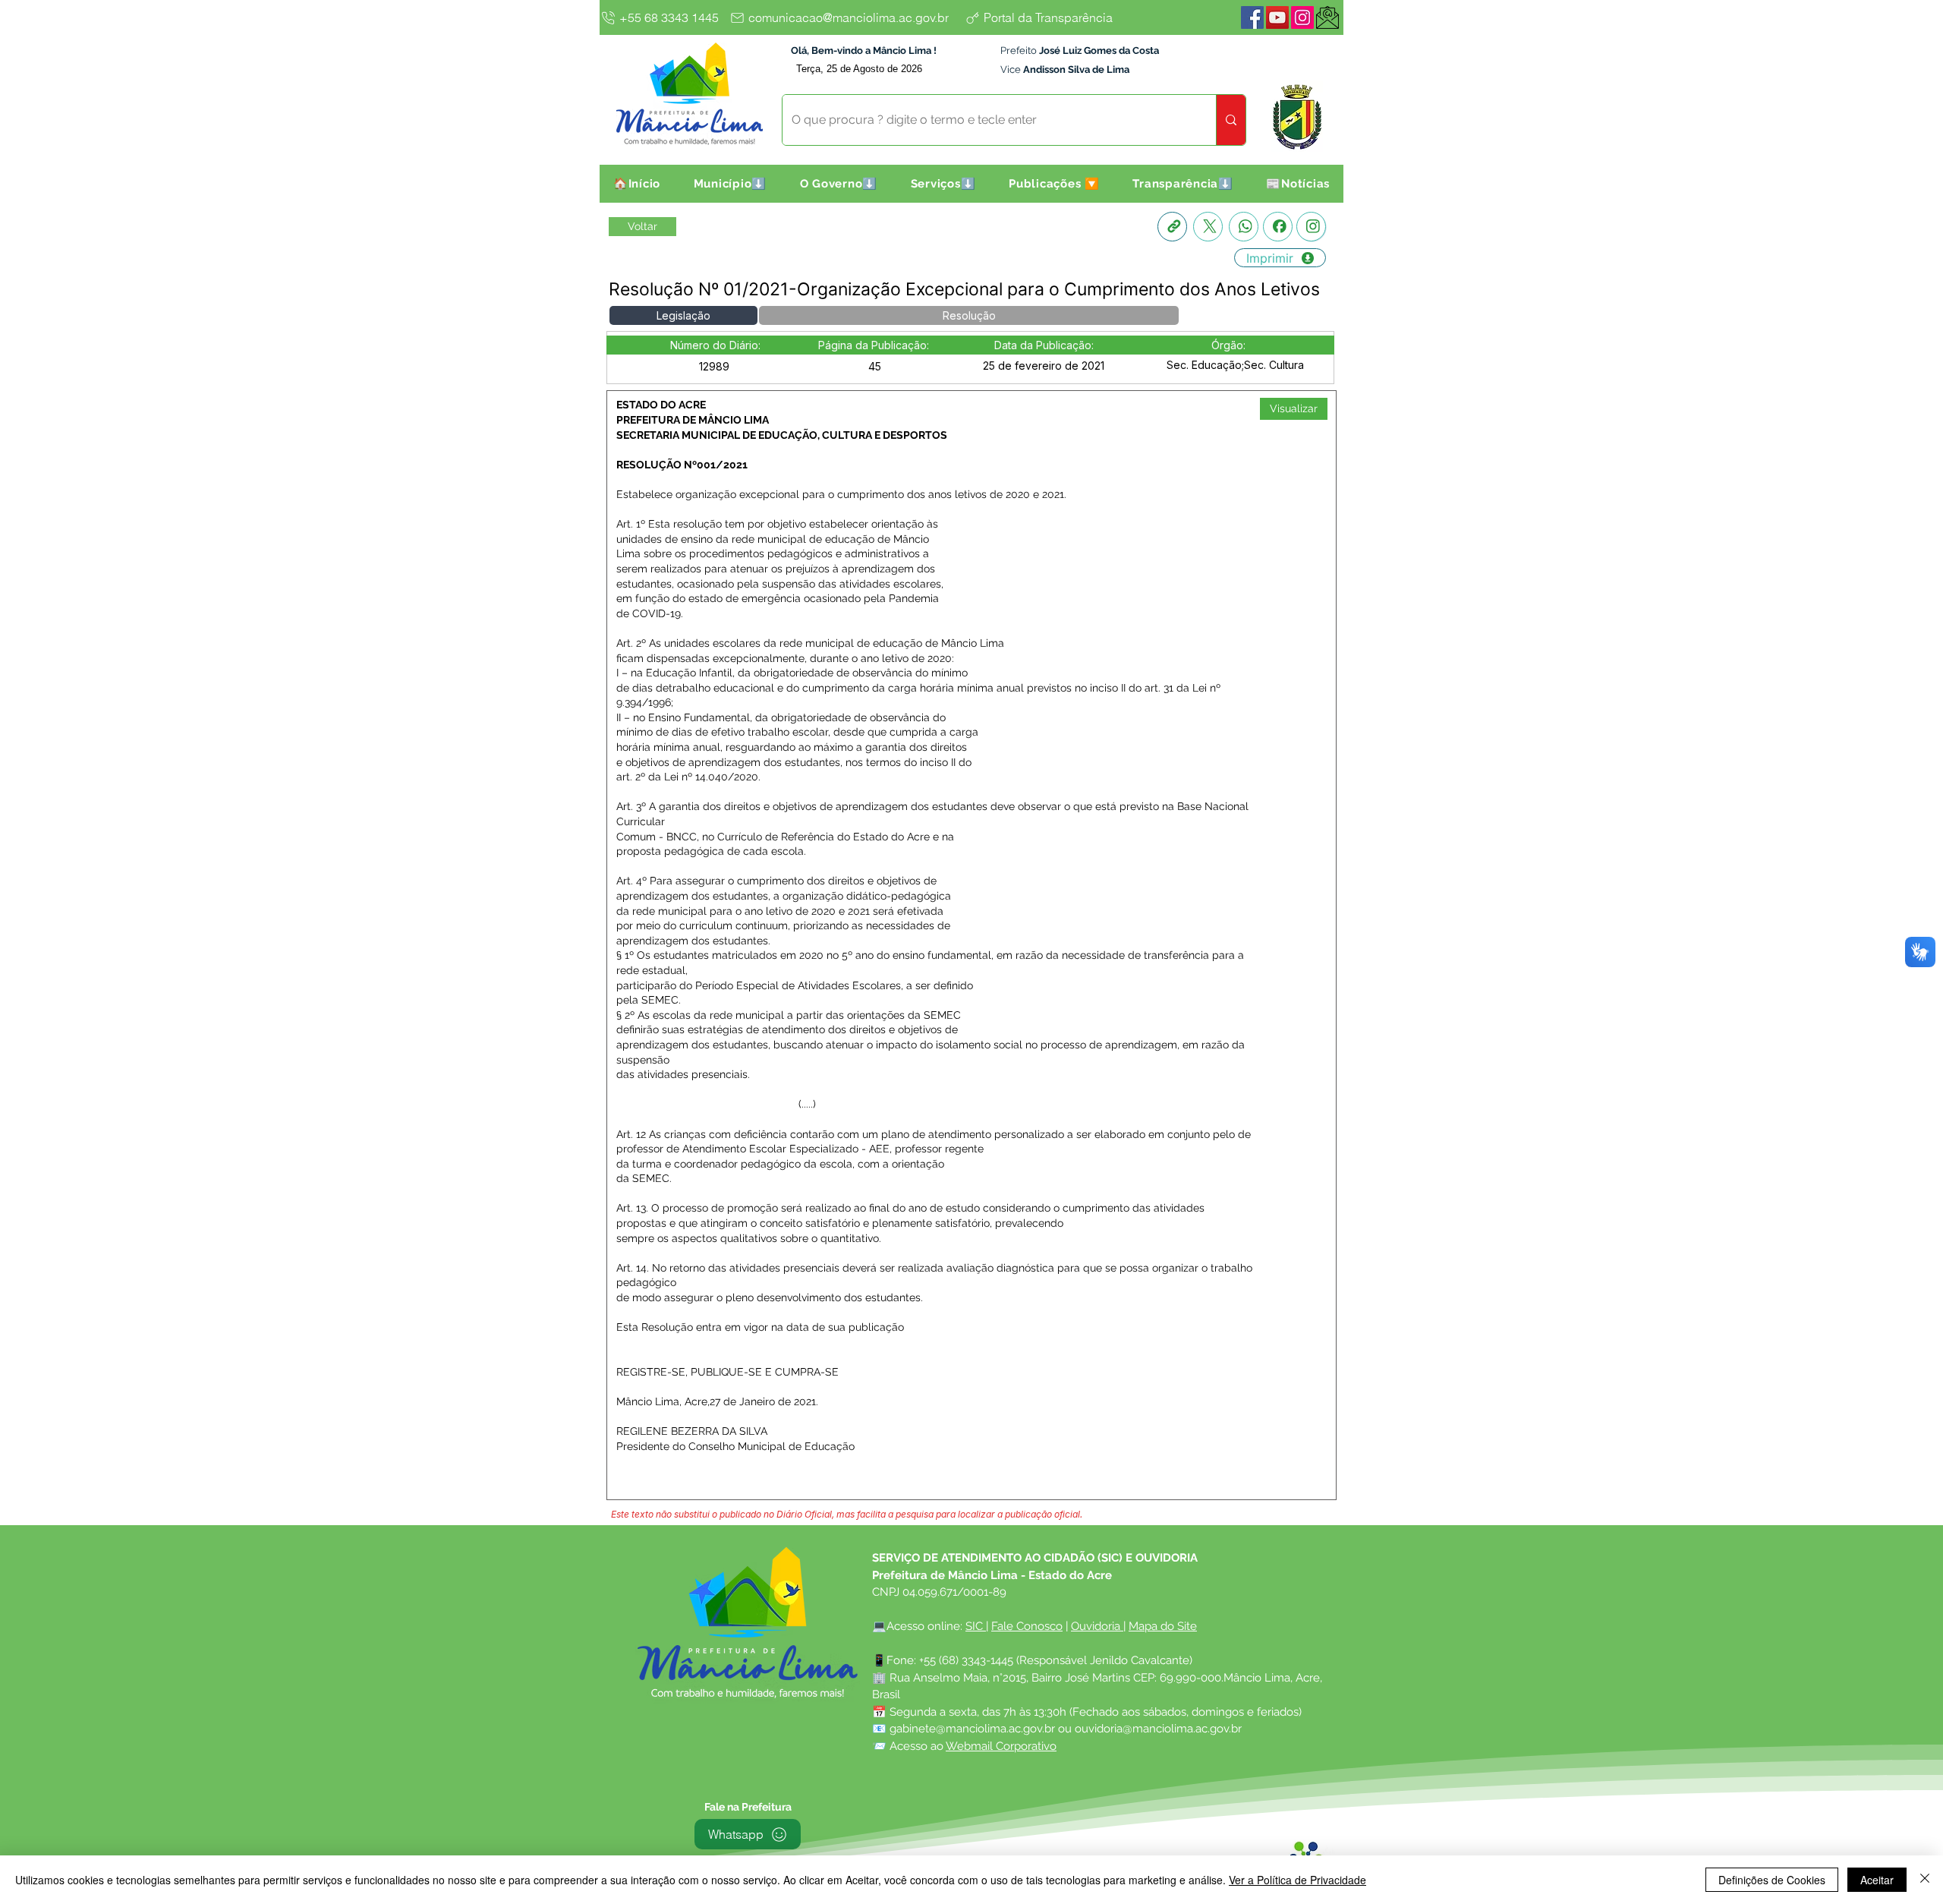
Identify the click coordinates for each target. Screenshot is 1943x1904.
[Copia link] (1172, 227)
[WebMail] (1327, 17)
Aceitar (1877, 1880)
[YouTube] (1277, 17)
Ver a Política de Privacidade (1297, 1880)
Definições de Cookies (1772, 1880)
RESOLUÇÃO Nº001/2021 (682, 465)
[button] (730, 184)
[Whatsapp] (1244, 227)
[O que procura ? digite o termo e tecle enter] (1231, 120)
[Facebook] (1252, 17)
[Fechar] (1925, 1880)
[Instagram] (1302, 17)
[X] (1208, 227)
